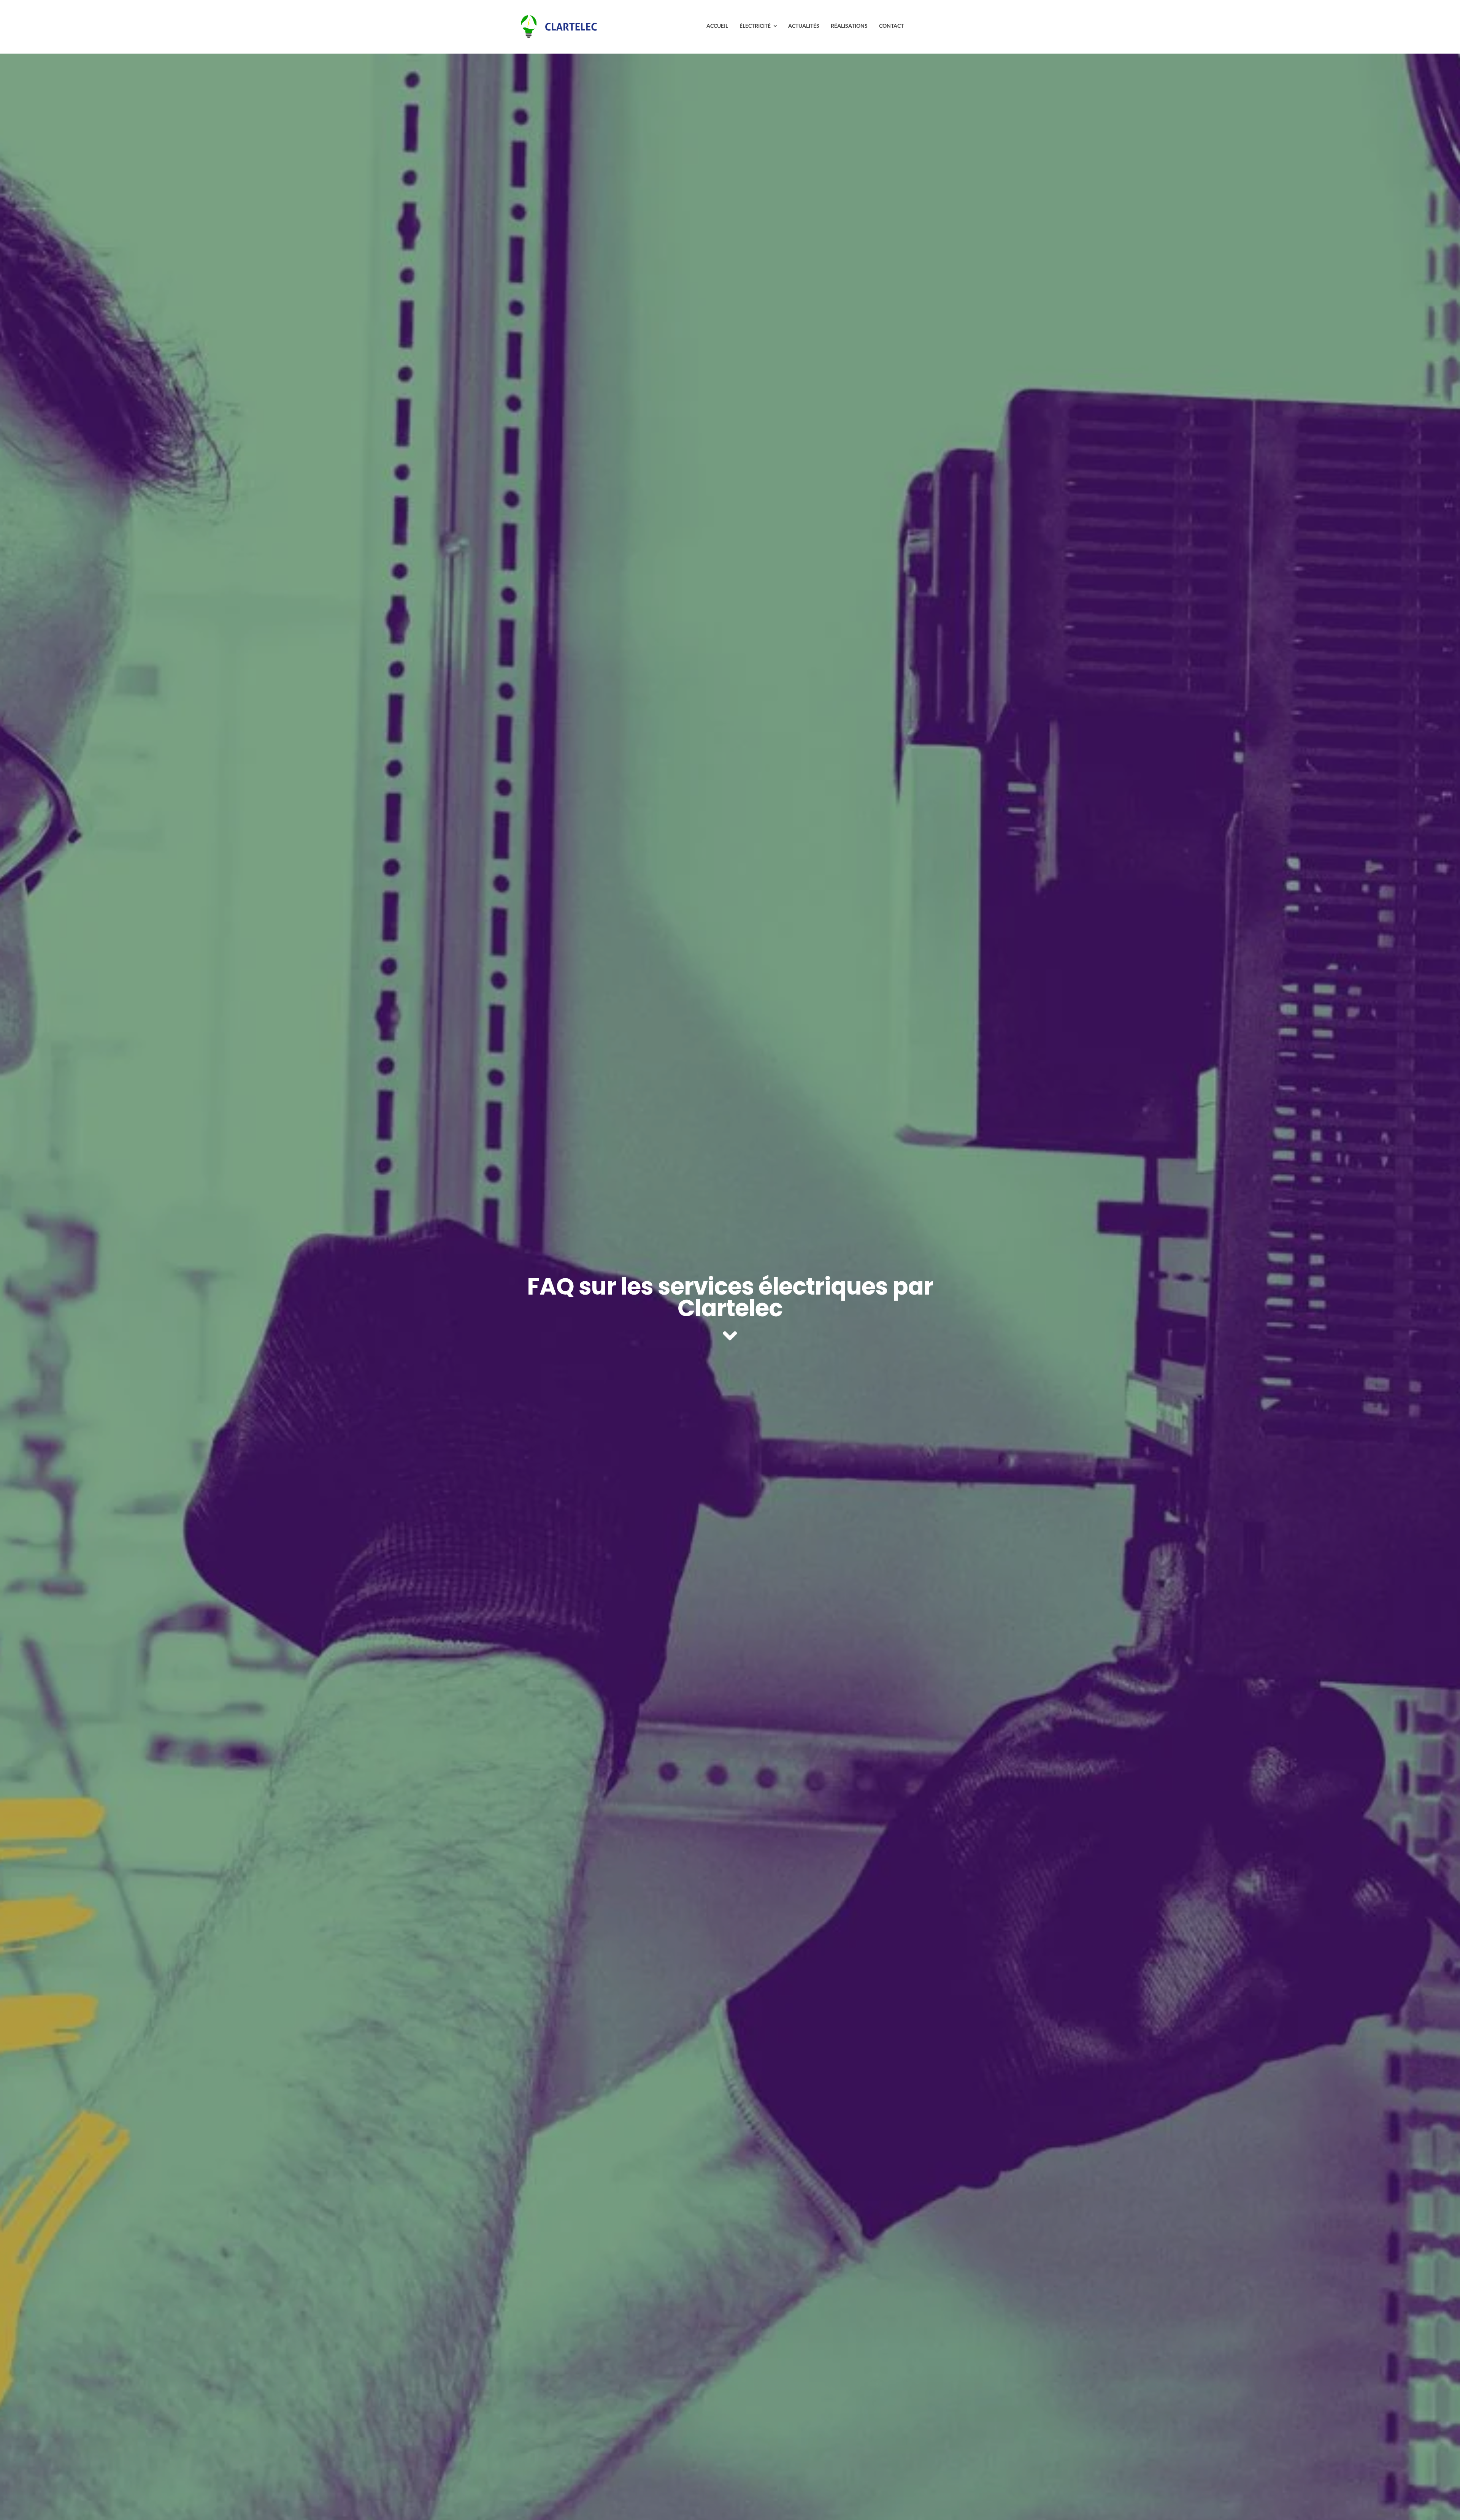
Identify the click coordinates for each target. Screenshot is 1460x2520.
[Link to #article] (730, 1336)
